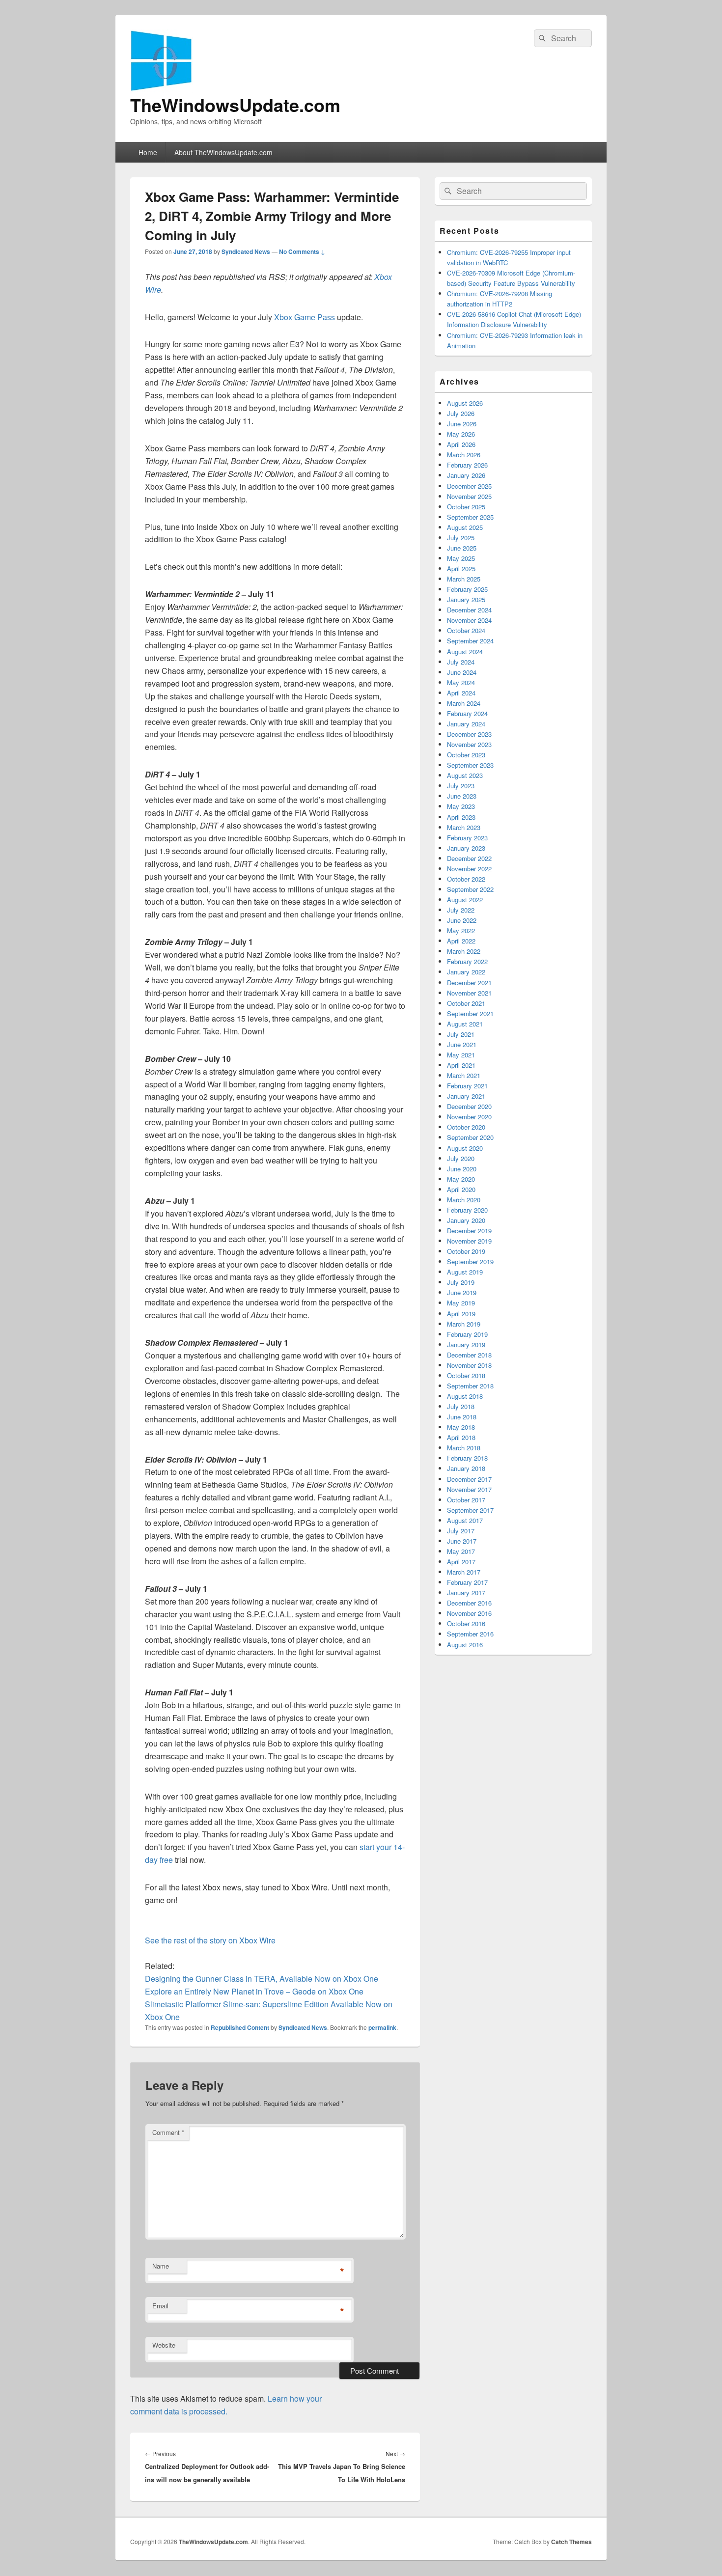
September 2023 (470, 765)
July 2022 (461, 910)
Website (164, 2345)
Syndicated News (246, 251)
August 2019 (465, 1272)
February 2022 (467, 961)
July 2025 (461, 538)
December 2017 (469, 1479)
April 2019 (461, 1314)
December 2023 (469, 734)
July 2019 (461, 1282)
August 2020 (465, 1148)
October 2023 (466, 755)
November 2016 (469, 1613)
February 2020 (467, 1210)
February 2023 (467, 838)
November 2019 (469, 1241)
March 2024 (464, 703)
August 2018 (465, 1396)
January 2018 (466, 1468)
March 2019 (464, 1324)
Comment (168, 2132)
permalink (382, 2027)
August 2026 (465, 403)
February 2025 (467, 589)
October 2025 (466, 507)
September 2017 (470, 1510)
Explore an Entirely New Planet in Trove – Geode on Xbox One (254, 1991)
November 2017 (469, 1489)
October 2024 (466, 630)
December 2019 (469, 1231)
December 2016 (469, 1603)
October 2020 (466, 1127)
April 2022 (461, 941)
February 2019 (467, 1334)
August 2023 (465, 775)
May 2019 (461, 1303)
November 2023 (469, 744)
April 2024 (461, 693)
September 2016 (470, 1634)
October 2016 (466, 1623)
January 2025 (466, 599)
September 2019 (470, 1261)
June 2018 (462, 1417)
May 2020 (461, 1179)
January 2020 (466, 1220)
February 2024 (467, 713)
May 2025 (461, 558)
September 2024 (470, 641)
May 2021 (461, 1055)
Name (161, 2266)
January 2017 (466, 1593)
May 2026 (461, 434)
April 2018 (461, 1437)
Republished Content (240, 2027)
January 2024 (466, 724)
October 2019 (466, 1251)
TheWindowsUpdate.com (235, 105)
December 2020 (469, 1106)
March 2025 (464, 579)
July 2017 (461, 1531)
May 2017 (461, 1551)
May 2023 (461, 806)
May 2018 (461, 1427)
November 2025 (469, 496)
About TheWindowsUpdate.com (223, 152)
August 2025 (465, 527)
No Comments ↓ (302, 251)
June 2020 (462, 1169)
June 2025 (462, 548)
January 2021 (466, 1096)
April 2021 (461, 1065)
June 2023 (462, 796)
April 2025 (461, 568)
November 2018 (469, 1365)
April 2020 (461, 1189)
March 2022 (464, 951)
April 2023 (461, 817)
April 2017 (461, 1562)
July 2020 (461, 1158)
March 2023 (464, 827)
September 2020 (470, 1137)
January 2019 (466, 1344)
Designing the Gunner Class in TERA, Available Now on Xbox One (262, 1979)
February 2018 (467, 1458)
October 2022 (466, 879)
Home (148, 152)
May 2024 (461, 682)
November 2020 (469, 1117)
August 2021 (465, 1024)
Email (160, 2306)
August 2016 (465, 1645)
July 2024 (461, 662)
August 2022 (465, 900)
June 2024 (462, 672)
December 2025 (469, 486)
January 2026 (466, 475)
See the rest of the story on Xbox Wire (210, 1940)
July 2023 (461, 786)
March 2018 (464, 1448)
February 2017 (467, 1582)
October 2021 (466, 1003)
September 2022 (470, 889)
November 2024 (469, 620)
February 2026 (467, 465)
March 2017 (464, 1572)
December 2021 (469, 983)
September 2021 (470, 1013)
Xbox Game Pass (305, 317)
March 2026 (464, 455)
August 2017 (465, 1520)
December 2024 (469, 610)
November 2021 (469, 993)
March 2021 (464, 1075)
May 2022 (461, 930)
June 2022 (462, 920)
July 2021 (461, 1034)
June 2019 (462, 1292)
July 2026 (461, 413)
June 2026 (462, 424)
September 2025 (470, 517)
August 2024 (465, 651)
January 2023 (466, 848)
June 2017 (462, 1541)
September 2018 (470, 1386)
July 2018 (461, 1406)
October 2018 (466, 1375)
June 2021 (462, 1044)
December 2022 (469, 858)
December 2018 (469, 1355)
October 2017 (466, 1500)
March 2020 (464, 1200)
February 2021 (467, 1086)
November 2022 (469, 869)
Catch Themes (571, 2542)
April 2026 (461, 444)
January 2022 (466, 972)
